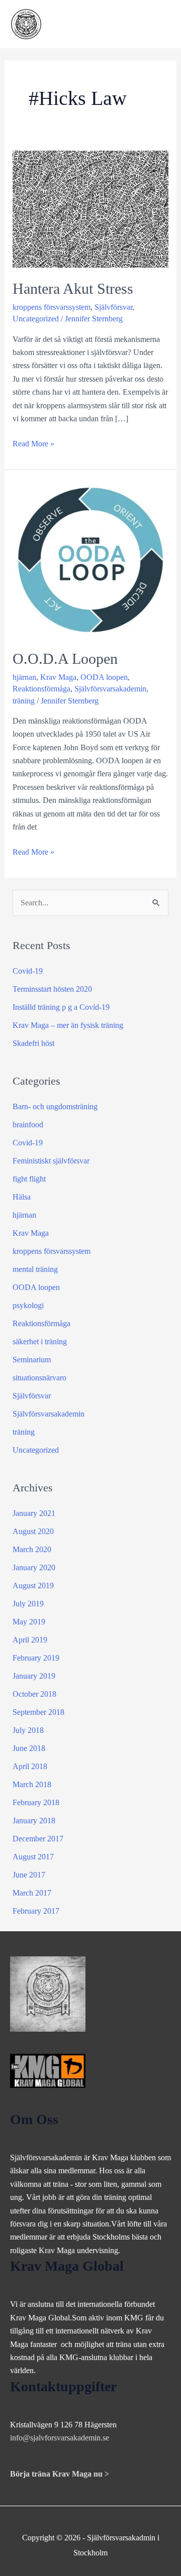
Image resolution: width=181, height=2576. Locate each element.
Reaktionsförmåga (41, 689)
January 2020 (34, 1567)
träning (24, 701)
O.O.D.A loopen (65, 659)
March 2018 (32, 1784)
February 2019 (36, 1658)
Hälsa (22, 1197)
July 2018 (28, 1730)
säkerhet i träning (40, 1341)
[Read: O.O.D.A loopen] (91, 559)
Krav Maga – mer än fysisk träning (68, 1025)
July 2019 (28, 1604)
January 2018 (34, 1821)
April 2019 (30, 1640)
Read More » (33, 445)
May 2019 (29, 1622)
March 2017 (32, 1893)
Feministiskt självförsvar (51, 1161)
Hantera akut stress (73, 288)
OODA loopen (104, 677)
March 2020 (32, 1549)
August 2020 (33, 1531)
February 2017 (36, 1911)
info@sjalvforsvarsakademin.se (60, 2438)
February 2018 (36, 1802)
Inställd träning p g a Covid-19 (61, 1007)
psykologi (28, 1305)
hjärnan (24, 677)
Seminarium (32, 1360)
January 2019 (34, 1676)
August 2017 (33, 1857)
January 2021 (34, 1513)
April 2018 (30, 1766)
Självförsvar (113, 307)
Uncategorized (36, 319)
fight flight (29, 1179)
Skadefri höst (33, 1043)
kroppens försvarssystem (52, 307)
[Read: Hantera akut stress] (91, 208)
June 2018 (29, 1748)
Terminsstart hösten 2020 (52, 989)
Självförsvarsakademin (110, 689)
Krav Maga (58, 677)
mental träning (35, 1269)
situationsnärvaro (39, 1378)
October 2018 (34, 1694)
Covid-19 (28, 971)
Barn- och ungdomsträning (55, 1106)
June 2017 (29, 1875)
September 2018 (38, 1712)
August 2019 (33, 1586)
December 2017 (38, 1839)
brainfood (28, 1125)
